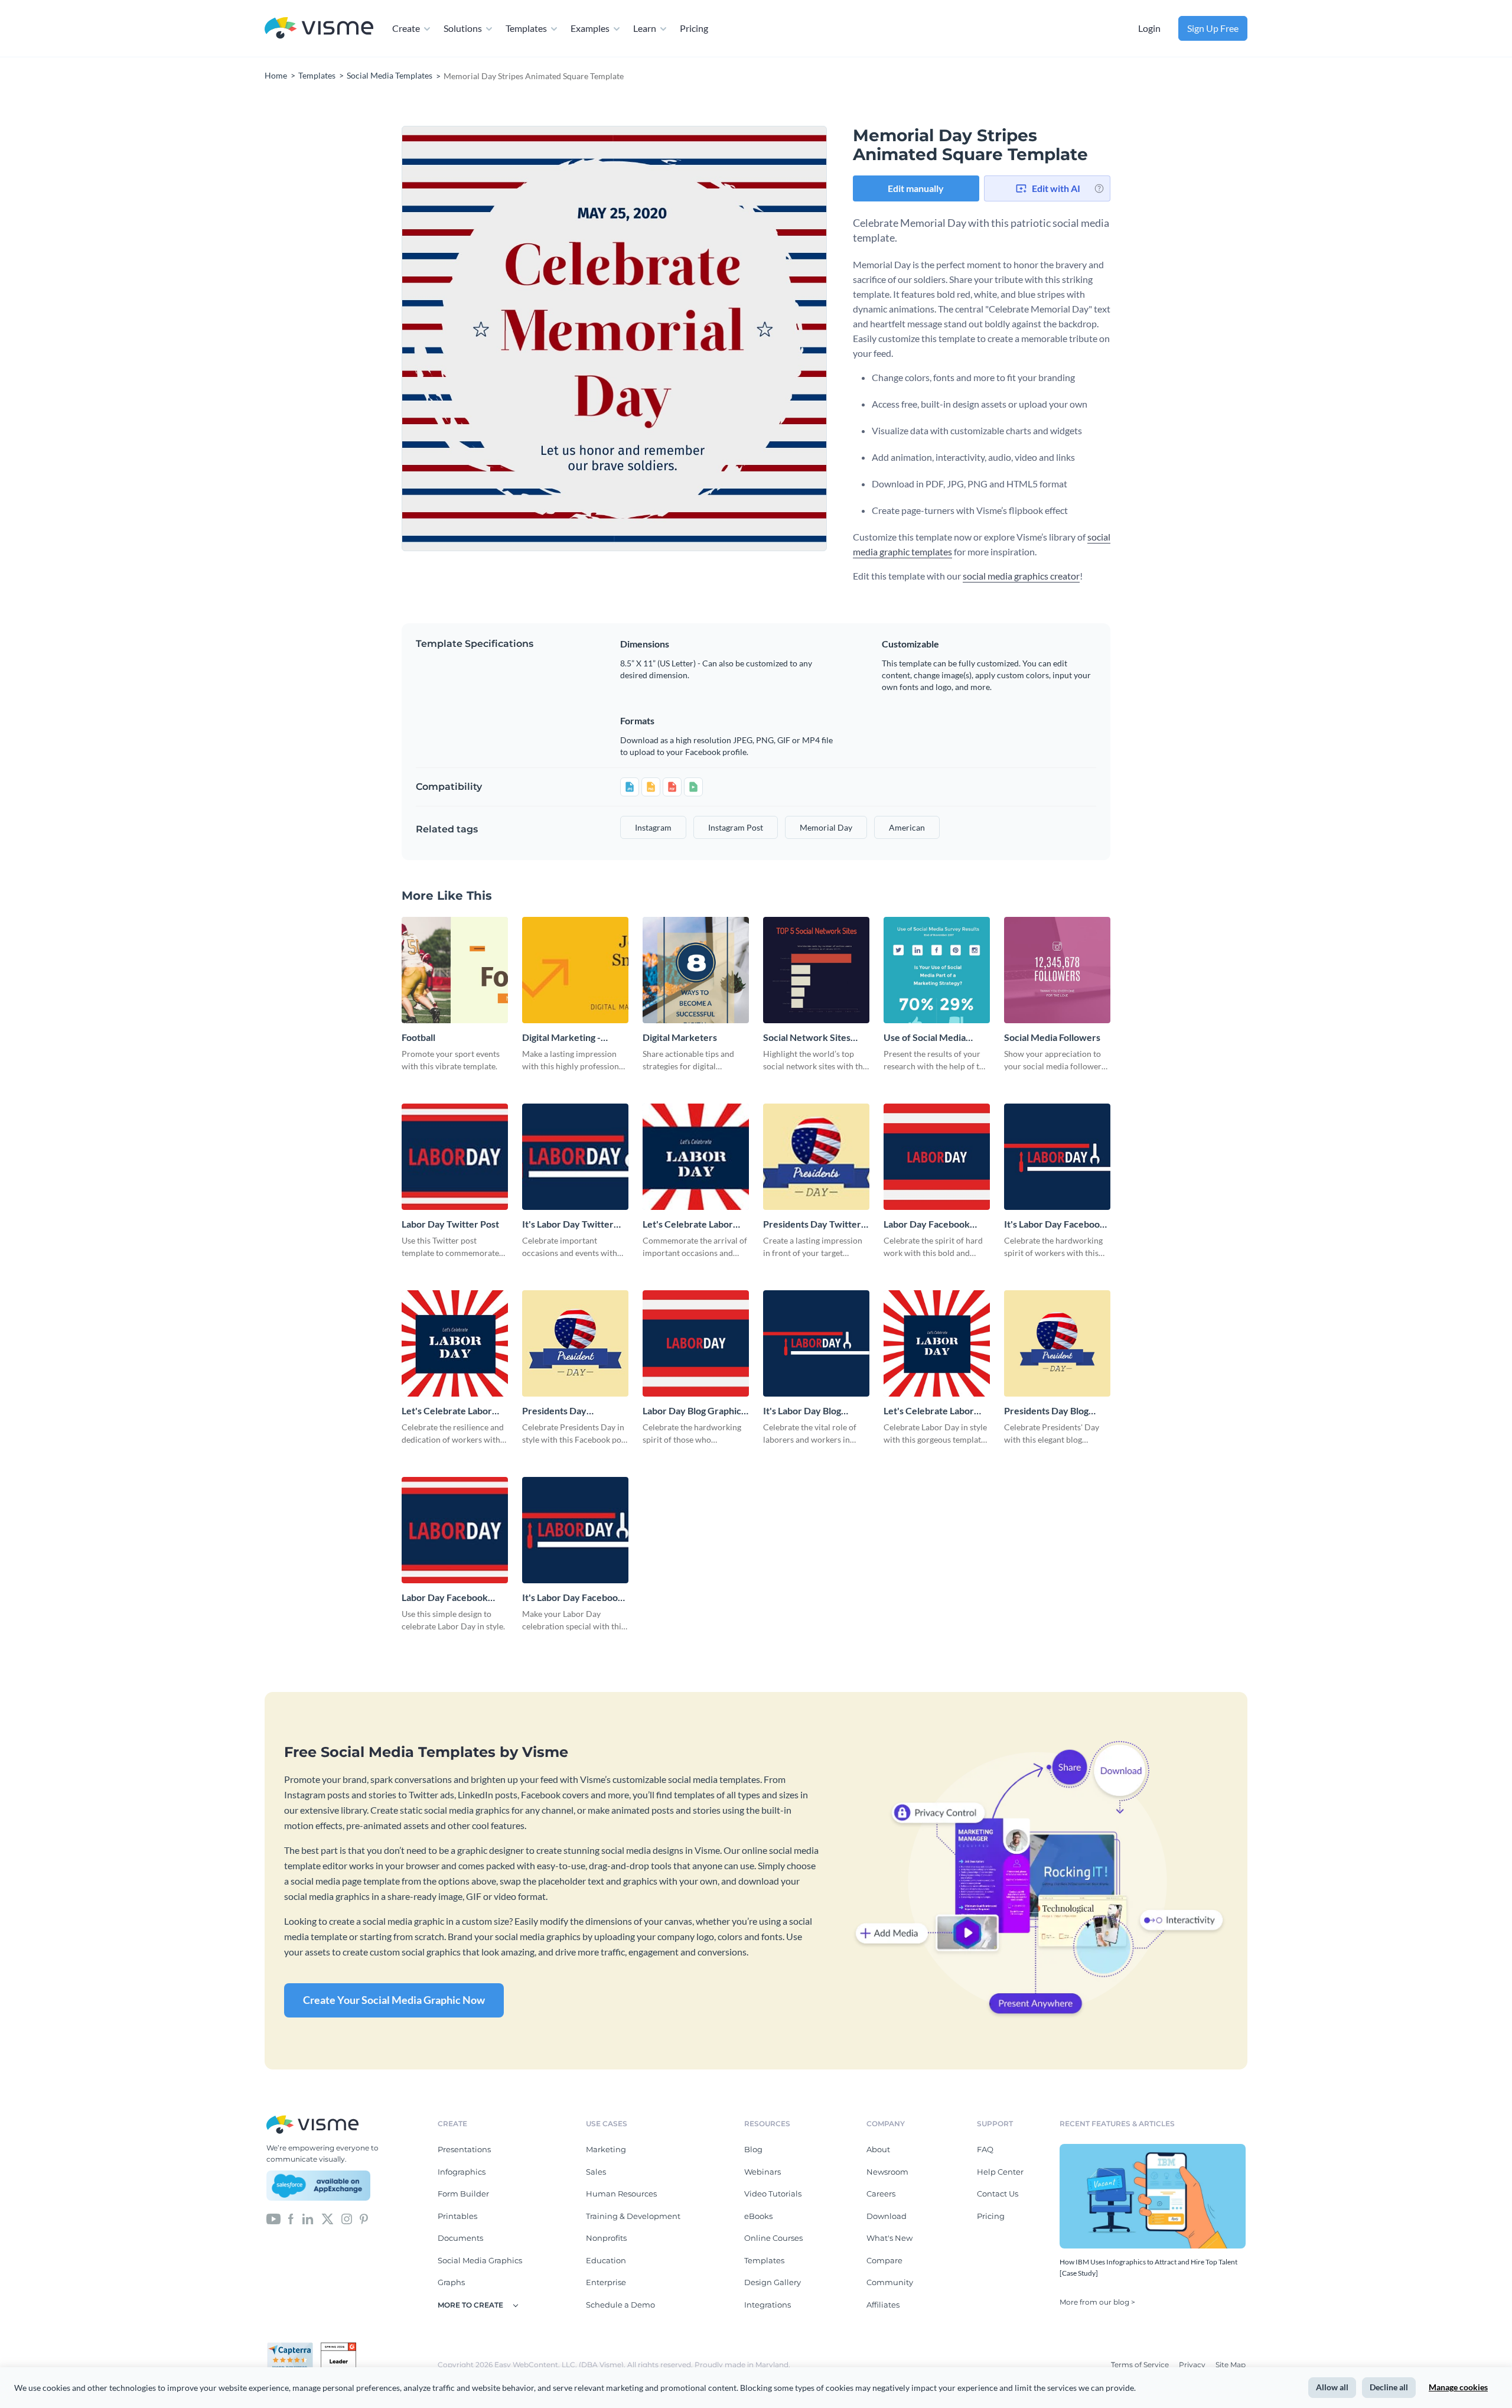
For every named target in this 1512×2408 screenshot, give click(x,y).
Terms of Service (1141, 2365)
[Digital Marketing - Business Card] (575, 970)
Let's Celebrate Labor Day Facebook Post (447, 1411)
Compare (884, 2260)
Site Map (1231, 2365)
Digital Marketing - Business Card (561, 1038)
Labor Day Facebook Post (927, 1224)
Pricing (694, 28)
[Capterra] (294, 2347)
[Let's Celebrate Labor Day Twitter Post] (696, 1157)
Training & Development (633, 2216)
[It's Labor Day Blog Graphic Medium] (816, 1343)
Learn (645, 28)
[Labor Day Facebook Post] (937, 1157)
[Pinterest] (364, 2218)
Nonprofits (606, 2238)
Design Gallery (773, 2282)
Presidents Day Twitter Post (812, 1224)
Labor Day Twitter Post (450, 1224)
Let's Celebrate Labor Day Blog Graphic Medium (929, 1411)
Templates (526, 28)
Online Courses (773, 2238)
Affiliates (883, 2305)
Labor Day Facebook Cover (445, 1598)
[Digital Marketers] (696, 970)
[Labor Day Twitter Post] (455, 1157)
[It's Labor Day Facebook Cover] (575, 1530)
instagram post (736, 827)
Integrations (768, 2305)
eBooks (758, 2216)
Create (406, 28)
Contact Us (998, 2194)
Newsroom (887, 2172)
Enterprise (606, 2282)
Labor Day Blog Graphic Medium (692, 1411)
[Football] (455, 970)
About (878, 2149)
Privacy (1193, 2365)
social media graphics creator (1021, 576)
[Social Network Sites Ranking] (816, 970)
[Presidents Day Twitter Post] (816, 1157)
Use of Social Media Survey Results (925, 1038)
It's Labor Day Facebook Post (1055, 1224)
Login (1149, 28)
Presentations (464, 2149)
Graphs (451, 2282)
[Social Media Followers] (1057, 970)
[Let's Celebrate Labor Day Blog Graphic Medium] (937, 1343)
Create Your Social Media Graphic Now (394, 2000)
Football (418, 1037)
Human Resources (621, 2194)
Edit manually (916, 188)
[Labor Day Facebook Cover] (455, 1530)
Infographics (462, 2172)
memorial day (826, 827)
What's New (889, 2238)
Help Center (1000, 2172)
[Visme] (319, 29)
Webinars (762, 2172)
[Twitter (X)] (328, 2218)
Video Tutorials (773, 2194)
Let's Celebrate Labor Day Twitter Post (688, 1224)
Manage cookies (1458, 2387)
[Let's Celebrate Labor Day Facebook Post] (455, 1343)
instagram (653, 827)
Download (887, 2216)
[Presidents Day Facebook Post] (575, 1343)
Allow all (1332, 2387)
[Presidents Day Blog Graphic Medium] (1057, 1343)
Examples (590, 28)
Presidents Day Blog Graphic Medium (1046, 1411)
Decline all (1389, 2387)
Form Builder (463, 2194)
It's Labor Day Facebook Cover (573, 1598)
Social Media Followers (1052, 1037)
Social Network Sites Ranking (807, 1038)
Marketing (606, 2149)
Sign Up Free (1213, 28)
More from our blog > (1097, 2302)
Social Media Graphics (480, 2260)
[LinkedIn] (307, 2218)
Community (890, 2282)
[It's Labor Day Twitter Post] (575, 1157)
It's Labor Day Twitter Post (568, 1224)
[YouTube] (273, 2218)
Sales (596, 2172)
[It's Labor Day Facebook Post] (1057, 1157)
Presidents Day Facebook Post (554, 1411)
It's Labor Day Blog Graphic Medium (802, 1411)
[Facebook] (291, 2218)
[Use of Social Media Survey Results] (937, 970)
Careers (881, 2194)
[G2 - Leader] (338, 2347)
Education (606, 2260)
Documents (460, 2238)
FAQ (985, 2149)
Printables (457, 2216)
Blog (753, 2149)
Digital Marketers (680, 1037)
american (907, 827)
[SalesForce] (318, 2186)
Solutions (463, 28)
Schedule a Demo (620, 2305)
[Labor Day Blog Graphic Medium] (696, 1343)
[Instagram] (347, 2218)
